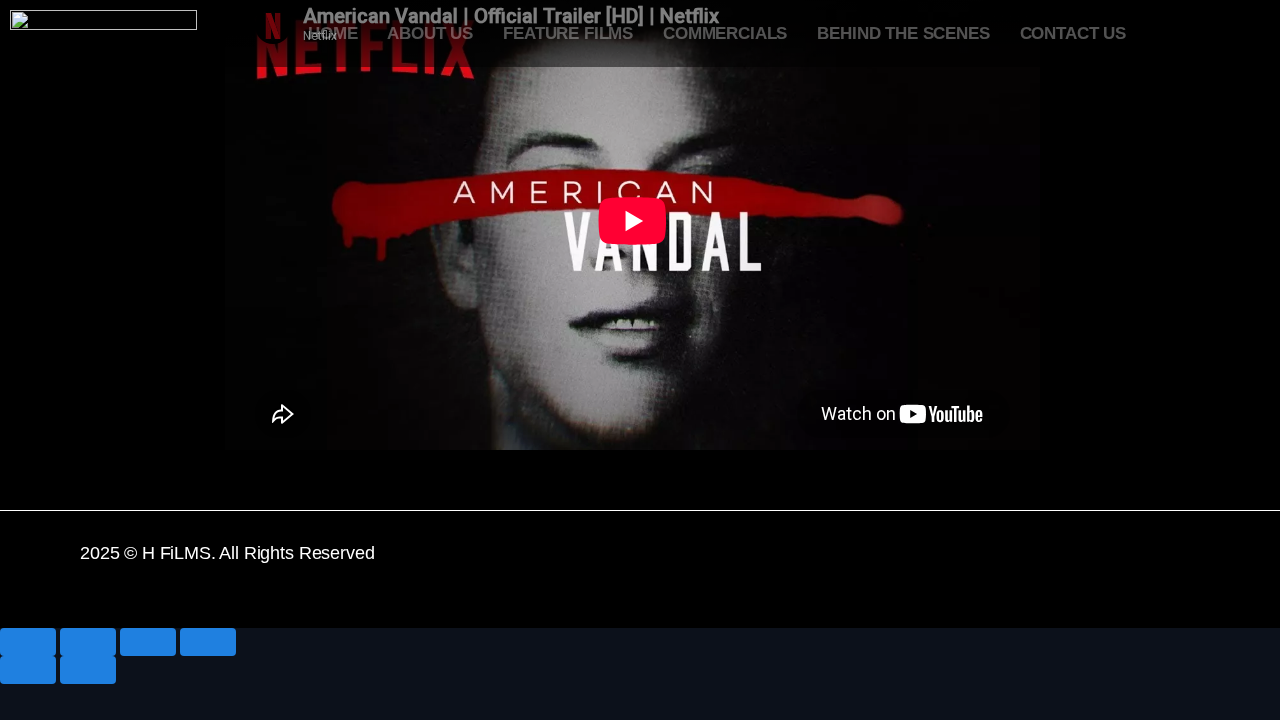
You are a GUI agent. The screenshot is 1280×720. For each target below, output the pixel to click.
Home (332, 33)
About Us (430, 33)
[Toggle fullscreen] (148, 642)
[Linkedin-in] (1057, 566)
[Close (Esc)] (28, 642)
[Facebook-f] (881, 566)
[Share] (88, 642)
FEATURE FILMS (568, 33)
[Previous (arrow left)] (28, 670)
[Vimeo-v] (998, 566)
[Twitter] (940, 566)
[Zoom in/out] (208, 642)
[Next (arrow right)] (88, 670)
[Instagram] (1116, 566)
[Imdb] (1175, 566)
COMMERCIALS (725, 33)
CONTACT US (1073, 33)
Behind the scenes (903, 33)
